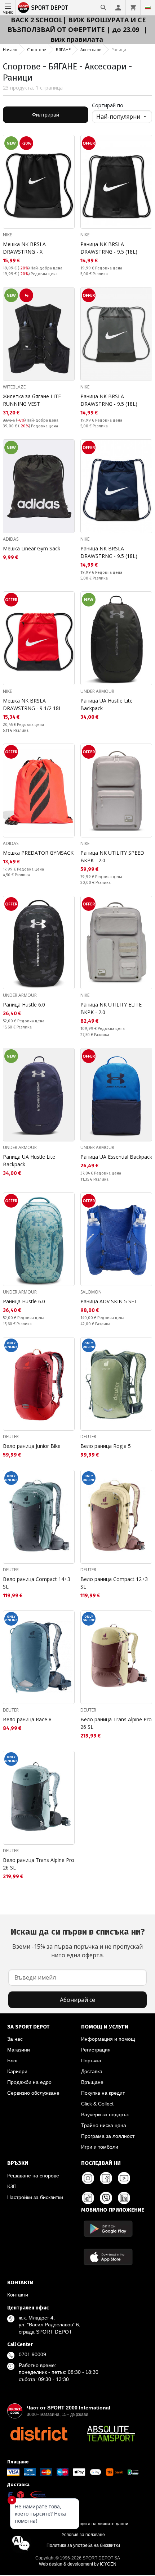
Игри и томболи (100, 2147)
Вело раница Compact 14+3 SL (37, 1583)
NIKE (7, 235)
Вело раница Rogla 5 (106, 1446)
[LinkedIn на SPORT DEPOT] (124, 2198)
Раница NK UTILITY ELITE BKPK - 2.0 (111, 1008)
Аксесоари (91, 49)
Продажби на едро (29, 2082)
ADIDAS (11, 539)
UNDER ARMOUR (97, 691)
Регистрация (96, 2050)
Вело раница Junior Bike (32, 1446)
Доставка (92, 2071)
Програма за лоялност (108, 2136)
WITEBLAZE (14, 387)
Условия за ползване (83, 2535)
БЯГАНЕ (63, 49)
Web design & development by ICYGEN (78, 2564)
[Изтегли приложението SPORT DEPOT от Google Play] (108, 2229)
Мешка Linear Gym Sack (32, 548)
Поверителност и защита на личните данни (83, 2524)
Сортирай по (108, 105)
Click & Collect (97, 2104)
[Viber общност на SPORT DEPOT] (106, 2198)
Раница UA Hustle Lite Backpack (107, 704)
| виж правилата (99, 34)
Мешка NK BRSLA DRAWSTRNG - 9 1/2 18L (32, 704)
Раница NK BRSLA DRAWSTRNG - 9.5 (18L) (109, 248)
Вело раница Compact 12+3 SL (114, 1583)
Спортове (37, 49)
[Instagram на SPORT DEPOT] (88, 2178)
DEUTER (11, 1437)
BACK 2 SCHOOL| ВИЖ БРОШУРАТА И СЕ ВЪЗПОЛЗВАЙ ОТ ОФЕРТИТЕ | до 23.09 (77, 25)
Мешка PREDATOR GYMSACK (38, 853)
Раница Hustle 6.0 (24, 1005)
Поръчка (91, 2061)
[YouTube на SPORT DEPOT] (124, 2178)
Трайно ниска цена (104, 2125)
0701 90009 (32, 2354)
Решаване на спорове (33, 2176)
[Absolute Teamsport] (111, 2434)
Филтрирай (46, 115)
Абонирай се (77, 2000)
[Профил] (118, 8)
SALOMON (91, 1292)
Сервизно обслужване (33, 2093)
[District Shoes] (39, 2434)
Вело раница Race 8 (27, 1719)
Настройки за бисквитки (35, 2197)
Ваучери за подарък (105, 2114)
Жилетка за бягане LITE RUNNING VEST (32, 400)
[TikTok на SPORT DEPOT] (88, 2198)
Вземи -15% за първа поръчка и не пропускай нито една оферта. (78, 1943)
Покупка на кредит (103, 2093)
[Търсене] (103, 8)
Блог (13, 2061)
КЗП (12, 2186)
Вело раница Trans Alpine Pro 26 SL (116, 1723)
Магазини (19, 2050)
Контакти (18, 2295)
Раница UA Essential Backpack (116, 1157)
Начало (10, 49)
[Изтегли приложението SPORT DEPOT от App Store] (108, 2257)
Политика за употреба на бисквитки (83, 2545)
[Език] (148, 8)
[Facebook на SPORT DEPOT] (106, 2178)
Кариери (17, 2071)
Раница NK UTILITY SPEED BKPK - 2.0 (112, 857)
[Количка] (133, 8)
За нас (15, 2039)
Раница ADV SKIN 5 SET (109, 1301)
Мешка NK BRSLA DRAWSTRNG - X (24, 248)
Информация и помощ (108, 2039)
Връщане (92, 2082)
